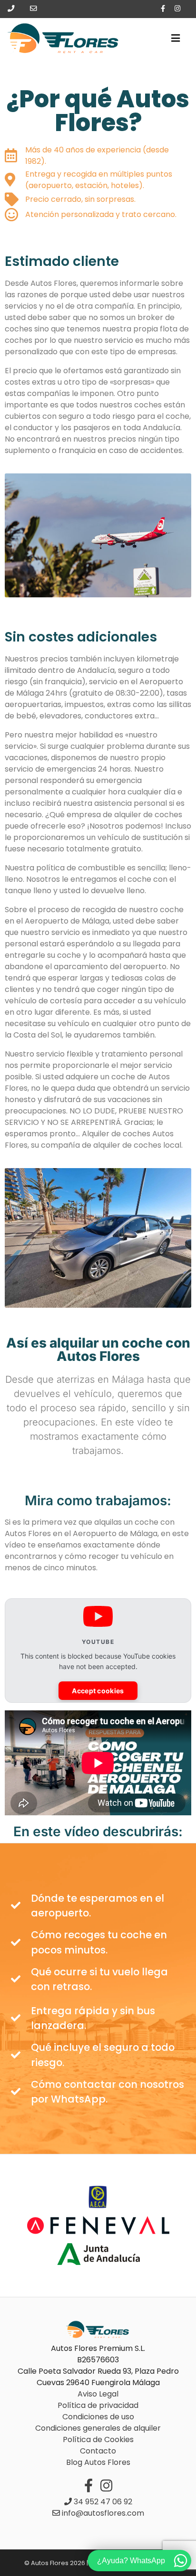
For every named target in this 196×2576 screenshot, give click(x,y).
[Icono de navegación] (176, 38)
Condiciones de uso (98, 2417)
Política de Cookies (98, 2439)
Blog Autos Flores (98, 2462)
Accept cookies (98, 1691)
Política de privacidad (98, 2405)
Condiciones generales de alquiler (98, 2428)
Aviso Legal (98, 2394)
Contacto (98, 2451)
